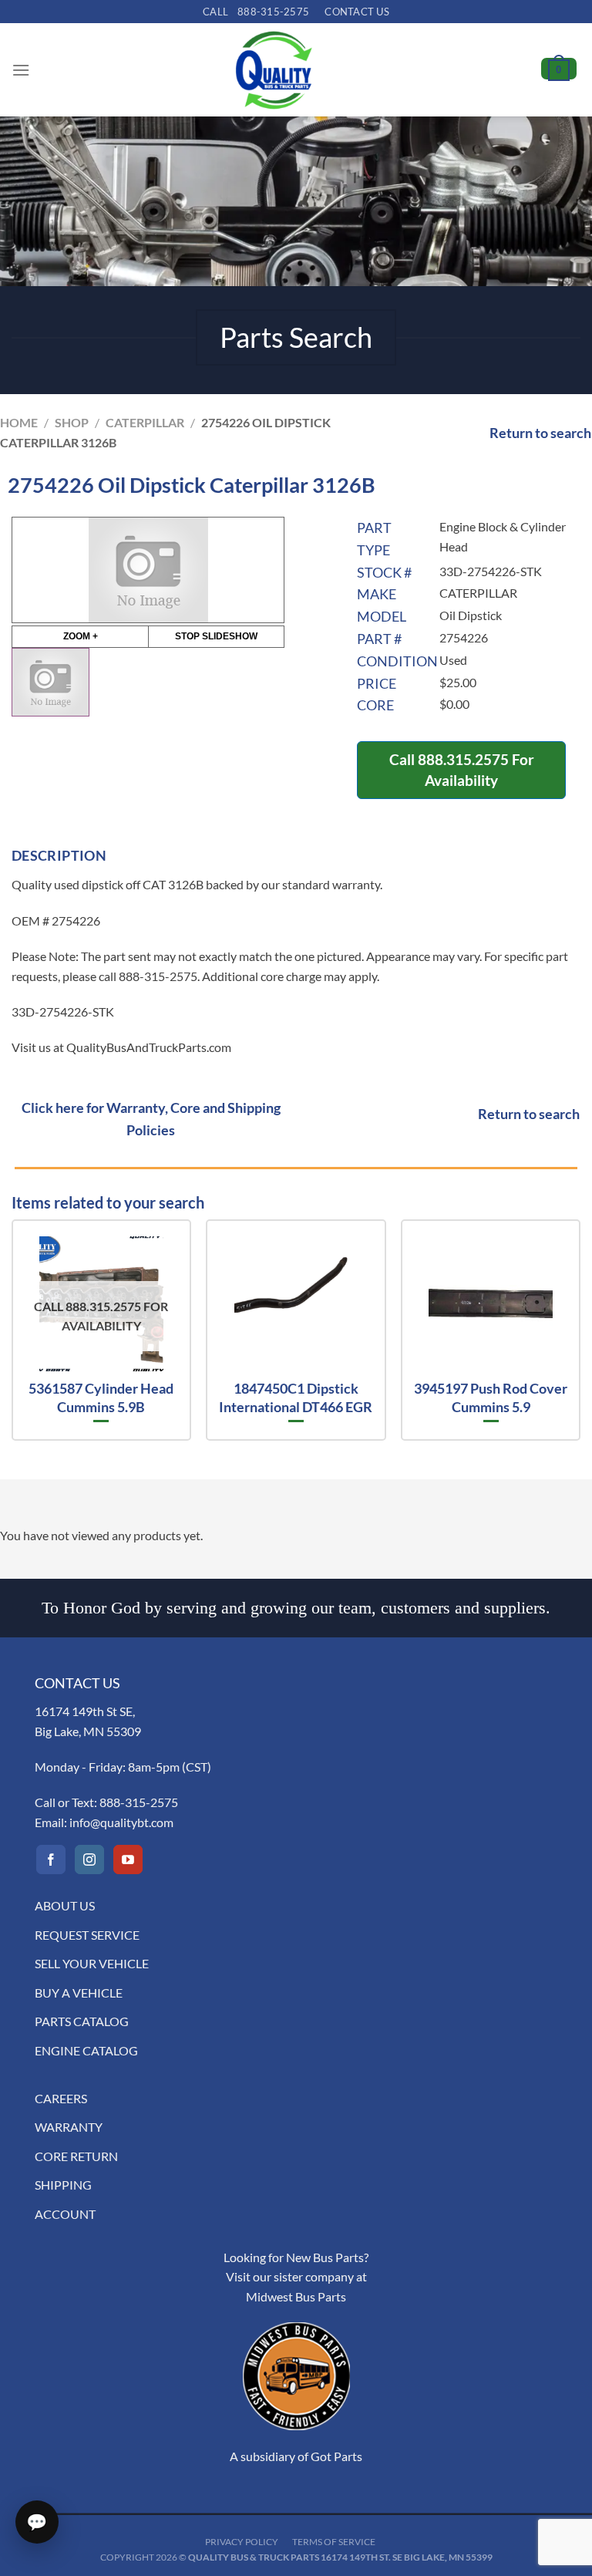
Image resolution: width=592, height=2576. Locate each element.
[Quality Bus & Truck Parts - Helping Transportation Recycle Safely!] (274, 70)
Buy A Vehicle (79, 1993)
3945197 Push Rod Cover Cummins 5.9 (491, 1397)
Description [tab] (59, 855)
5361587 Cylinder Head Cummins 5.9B (101, 1397)
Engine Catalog (86, 2050)
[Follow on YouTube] (128, 1860)
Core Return (76, 2156)
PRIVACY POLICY (242, 2542)
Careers (61, 2098)
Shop (72, 422)
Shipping (63, 2185)
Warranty (69, 2127)
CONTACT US (357, 12)
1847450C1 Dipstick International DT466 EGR (296, 1397)
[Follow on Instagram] (89, 1860)
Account (65, 2214)
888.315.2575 (463, 759)
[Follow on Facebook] (51, 1860)
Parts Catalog (82, 2021)
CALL (256, 12)
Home (19, 422)
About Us (65, 1905)
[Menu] (21, 70)
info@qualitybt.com (121, 1822)
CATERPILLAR (145, 422)
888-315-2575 (139, 1802)
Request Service (87, 1935)
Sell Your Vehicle (92, 1963)
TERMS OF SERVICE (334, 2542)
